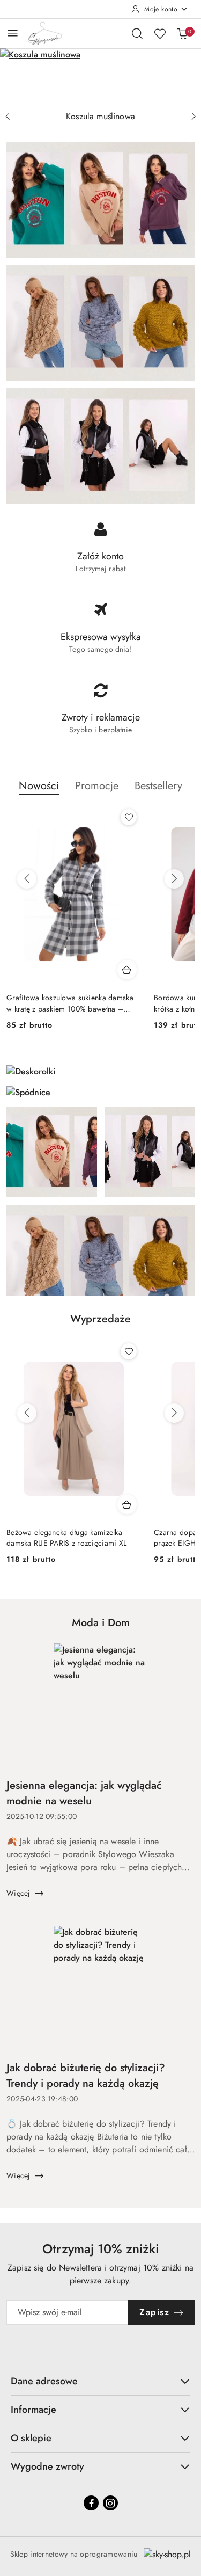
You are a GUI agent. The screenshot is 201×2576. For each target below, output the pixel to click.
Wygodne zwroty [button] (47, 2466)
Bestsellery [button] (158, 786)
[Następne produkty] (174, 879)
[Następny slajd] (193, 117)
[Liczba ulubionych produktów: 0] (160, 33)
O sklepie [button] (31, 2438)
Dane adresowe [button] (44, 2381)
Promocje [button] (97, 786)
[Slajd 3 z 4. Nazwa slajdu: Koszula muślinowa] (100, 77)
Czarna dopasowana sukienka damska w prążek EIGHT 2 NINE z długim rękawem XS (73, 1538)
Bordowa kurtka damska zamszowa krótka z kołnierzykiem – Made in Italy (69, 1003)
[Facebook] (91, 2503)
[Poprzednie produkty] (27, 879)
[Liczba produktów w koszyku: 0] (182, 33)
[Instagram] (110, 2503)
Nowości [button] (39, 786)
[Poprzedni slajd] (8, 117)
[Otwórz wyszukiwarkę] (137, 33)
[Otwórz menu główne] (13, 33)
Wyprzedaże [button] (100, 1319)
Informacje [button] (33, 2410)
